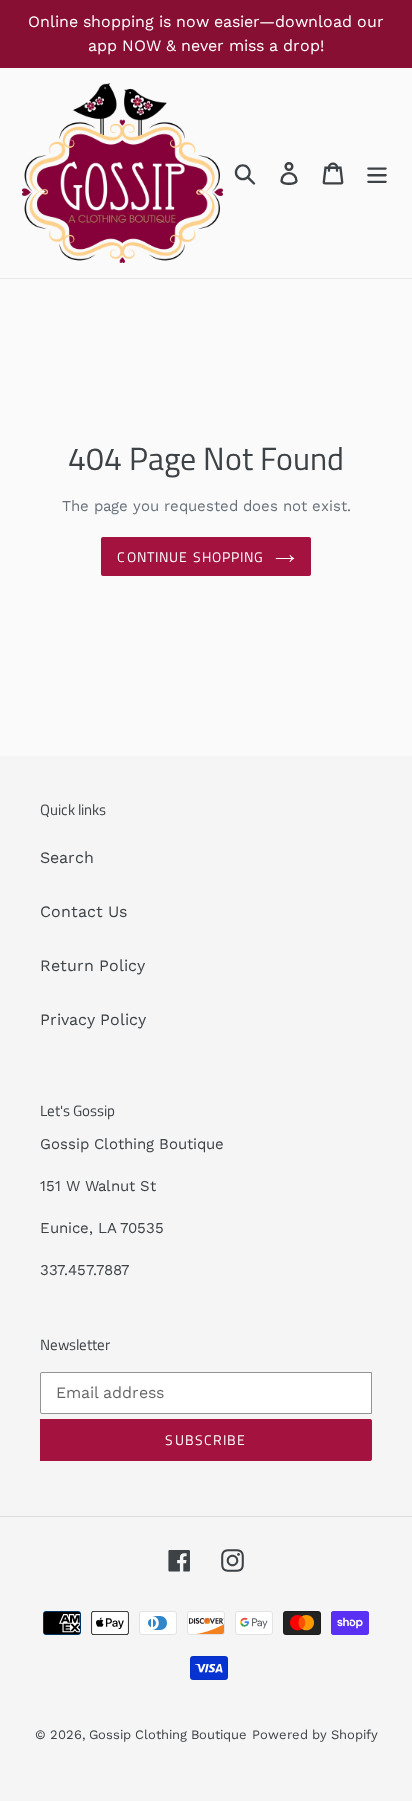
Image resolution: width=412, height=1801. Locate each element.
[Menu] (377, 173)
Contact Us (83, 911)
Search (67, 857)
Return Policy (92, 965)
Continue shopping (190, 556)
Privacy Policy (93, 1019)
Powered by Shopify (315, 1734)
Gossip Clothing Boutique (168, 1734)
